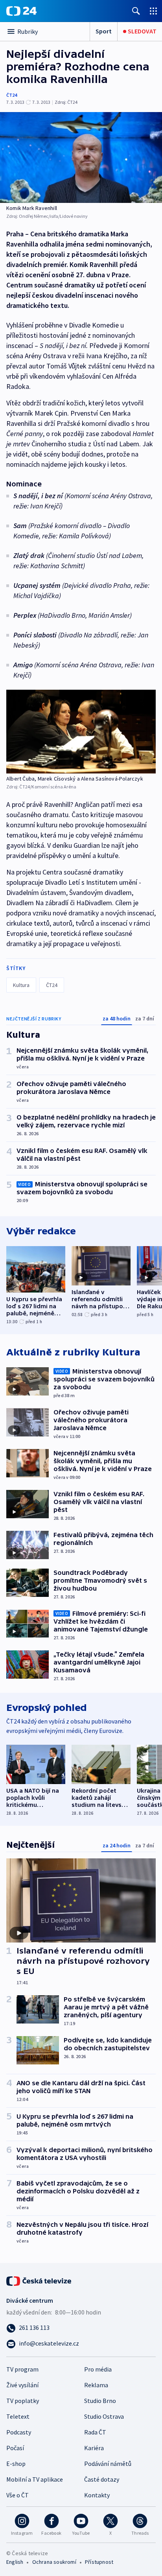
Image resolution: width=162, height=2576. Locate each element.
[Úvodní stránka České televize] (39, 2280)
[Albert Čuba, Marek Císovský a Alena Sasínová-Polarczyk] (81, 732)
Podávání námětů (108, 2464)
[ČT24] (21, 11)
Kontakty (97, 2495)
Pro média (98, 2369)
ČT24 (12, 95)
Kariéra (94, 2448)
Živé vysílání (22, 2385)
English (15, 2562)
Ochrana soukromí (54, 2562)
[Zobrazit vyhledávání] (136, 11)
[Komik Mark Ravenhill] (81, 157)
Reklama (96, 2385)
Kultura (21, 985)
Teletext (18, 2416)
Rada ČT (95, 2432)
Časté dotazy (102, 2479)
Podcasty (19, 2432)
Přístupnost (99, 2562)
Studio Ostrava (104, 2416)
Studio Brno (100, 2401)
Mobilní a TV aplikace (35, 2479)
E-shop (16, 2464)
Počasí (15, 2448)
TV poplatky (23, 2401)
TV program (22, 2369)
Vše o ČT (17, 2495)
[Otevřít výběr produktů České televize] (153, 11)
